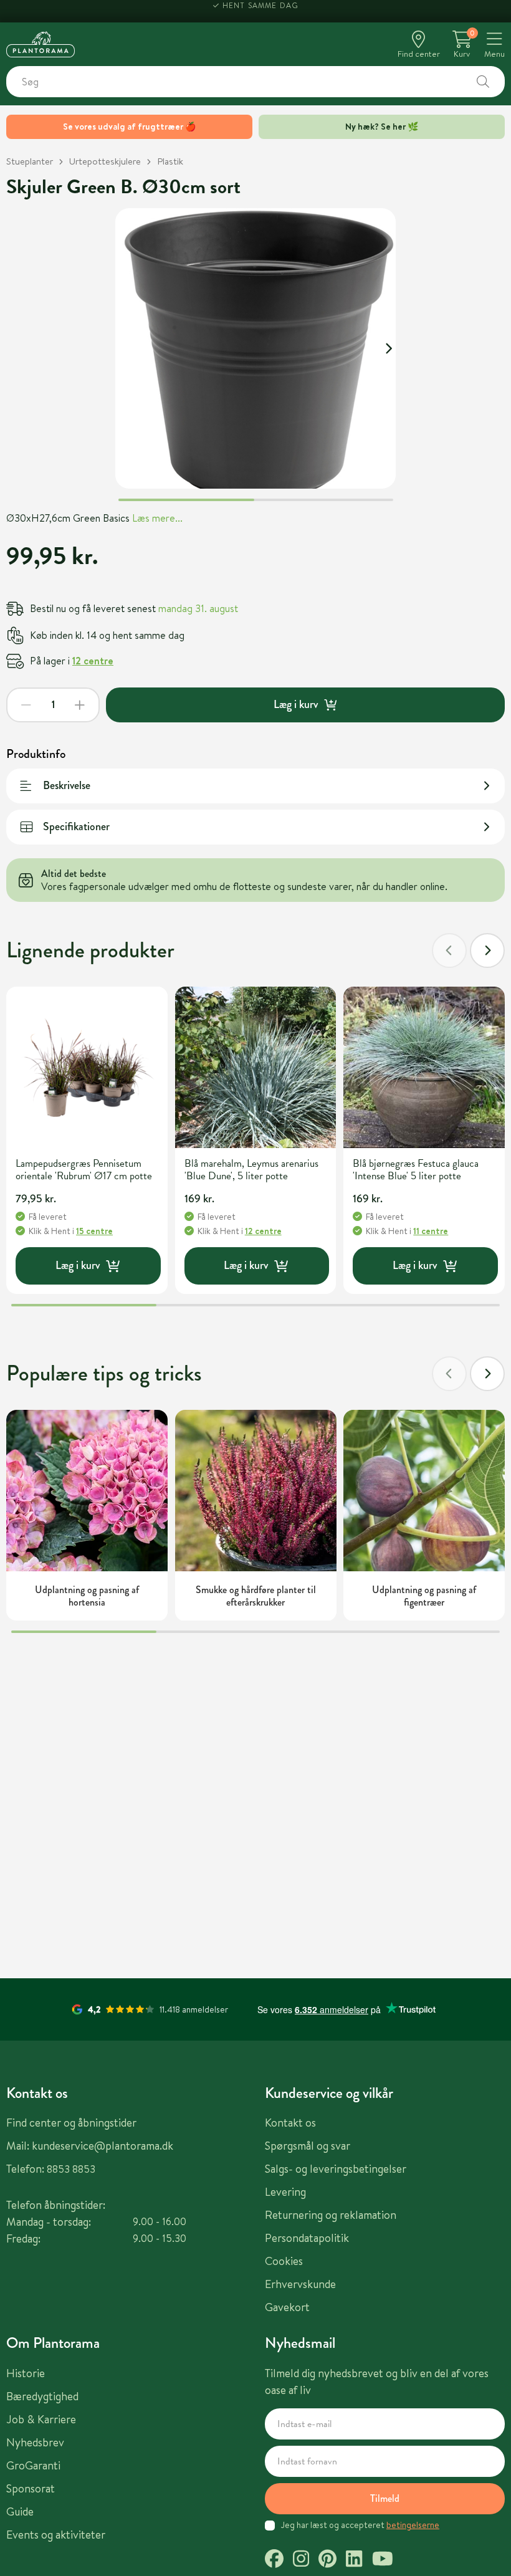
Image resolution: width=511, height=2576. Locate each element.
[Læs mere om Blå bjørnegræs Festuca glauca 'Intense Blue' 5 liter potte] (424, 1067)
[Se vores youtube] (383, 2560)
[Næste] (487, 950)
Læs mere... (157, 518)
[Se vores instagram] (301, 2560)
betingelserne (413, 2525)
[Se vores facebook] (274, 2560)
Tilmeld (385, 2498)
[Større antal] (80, 705)
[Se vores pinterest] (327, 2560)
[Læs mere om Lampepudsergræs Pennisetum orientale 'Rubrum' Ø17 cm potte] (87, 1067)
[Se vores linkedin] (354, 2560)
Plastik (170, 161)
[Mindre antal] (26, 705)
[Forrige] (449, 950)
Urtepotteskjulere (105, 161)
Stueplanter (30, 161)
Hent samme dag (261, 11)
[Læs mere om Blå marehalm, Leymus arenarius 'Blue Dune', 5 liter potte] (256, 1067)
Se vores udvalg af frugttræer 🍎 (129, 127)
